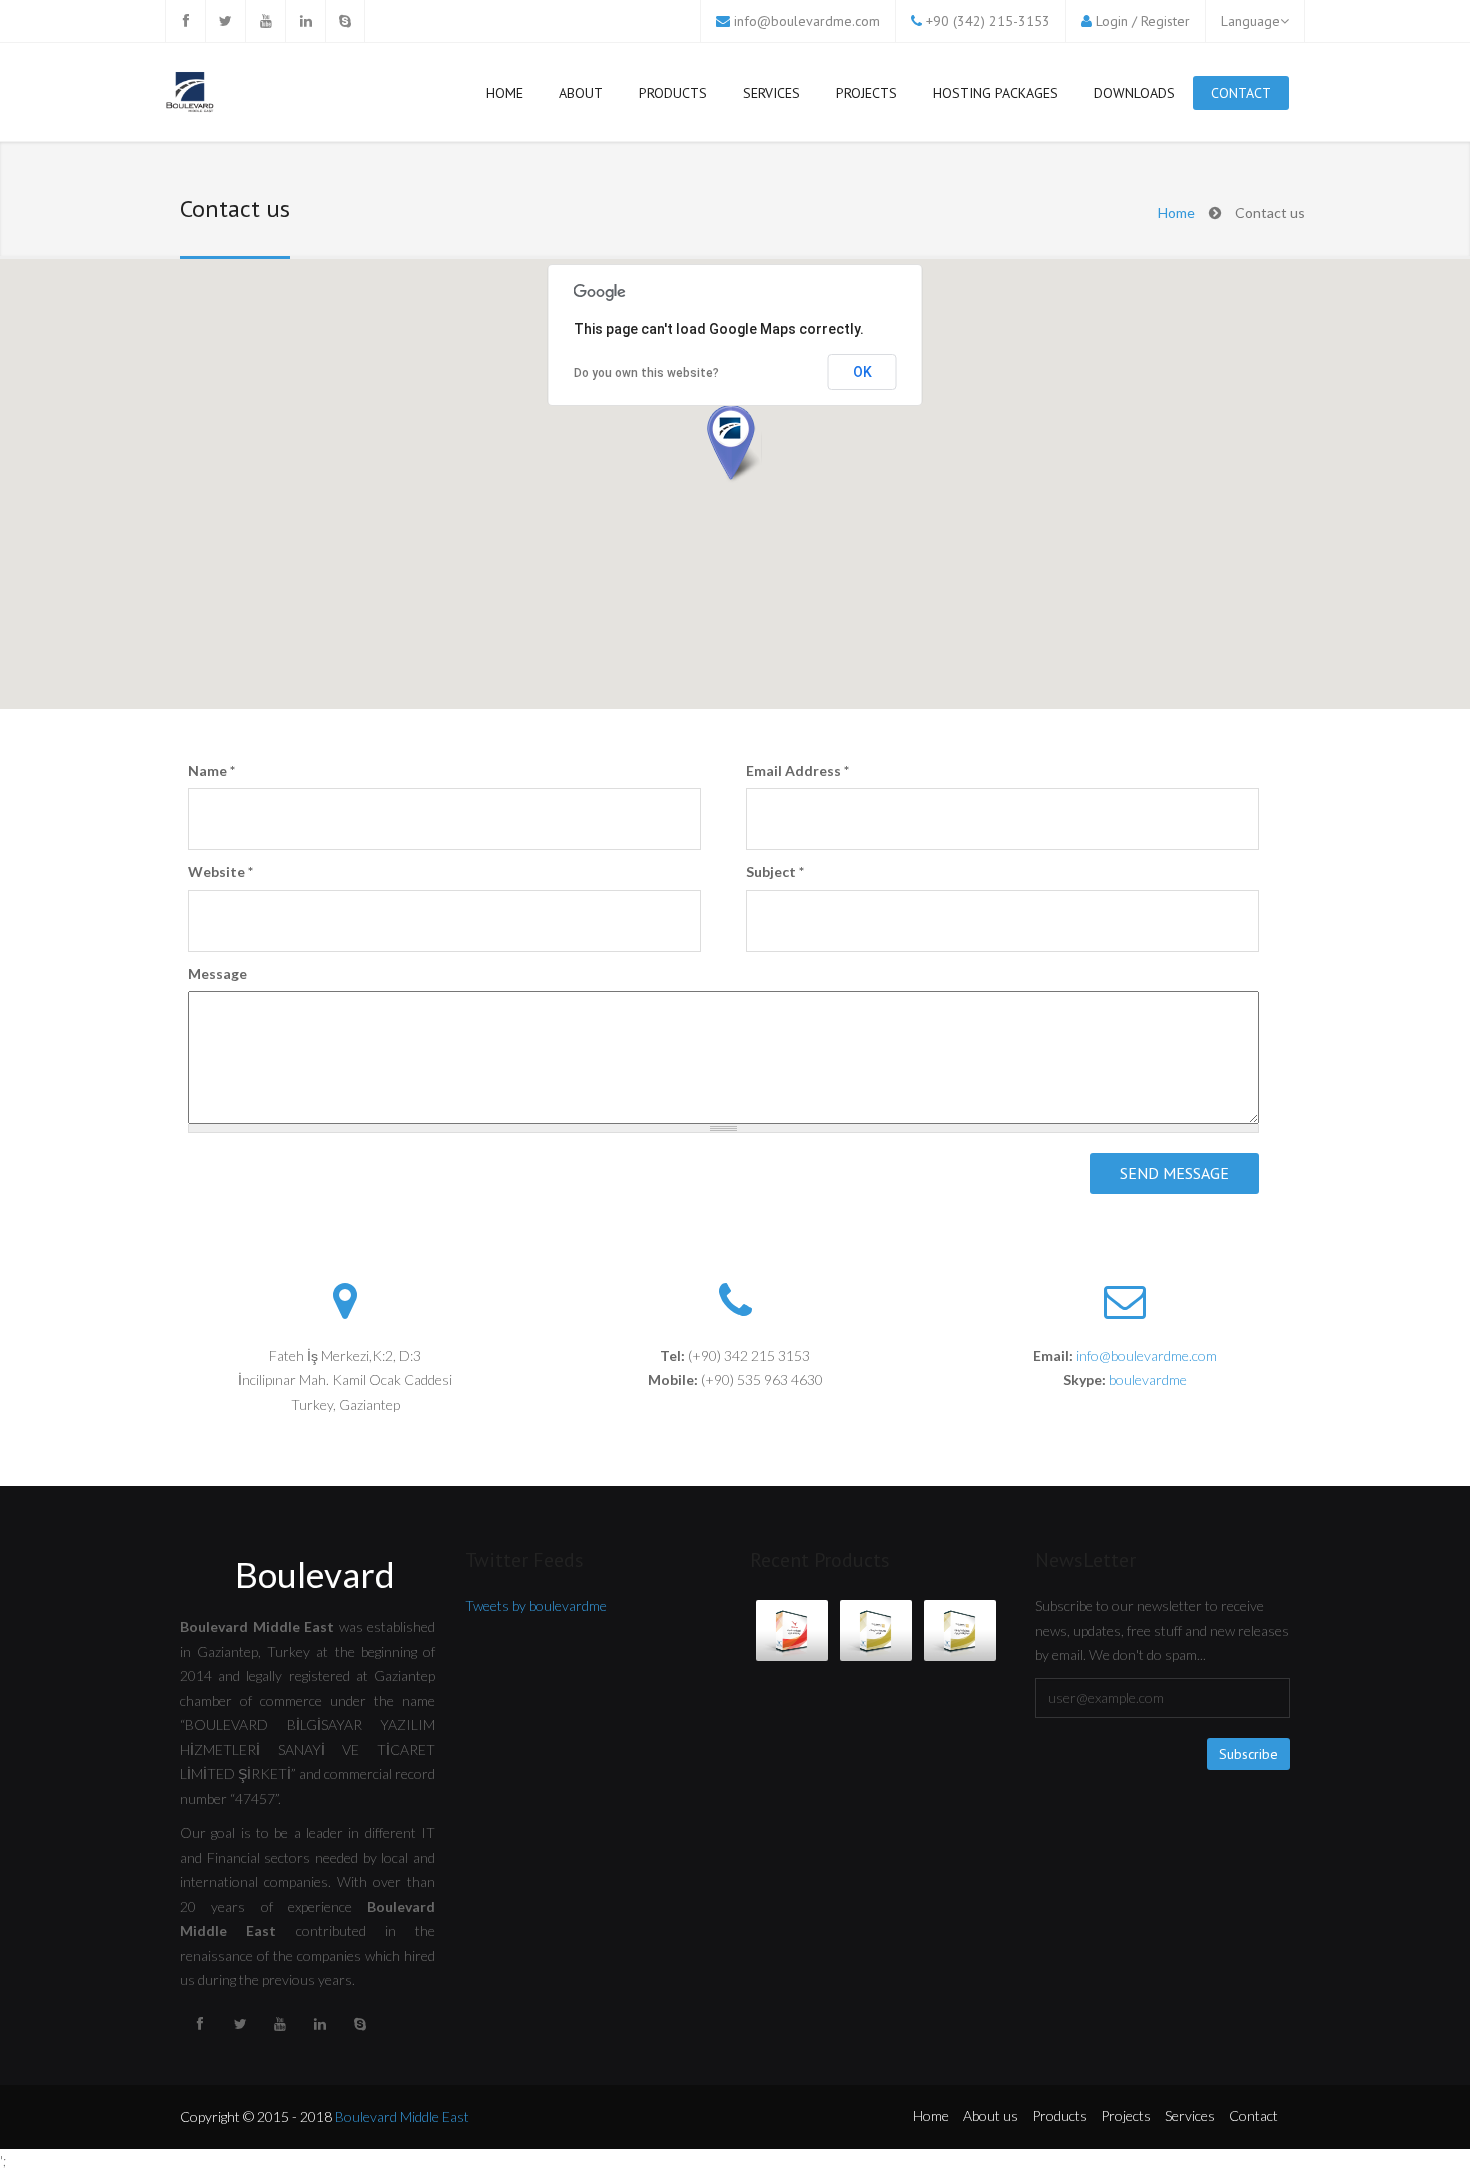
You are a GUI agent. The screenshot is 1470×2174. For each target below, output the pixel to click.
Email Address (797, 770)
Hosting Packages (995, 93)
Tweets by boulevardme (536, 1605)
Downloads (1134, 93)
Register (1165, 21)
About (581, 93)
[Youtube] (265, 21)
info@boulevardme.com (807, 21)
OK (862, 372)
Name (211, 770)
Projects (866, 93)
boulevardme (1148, 1379)
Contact (1241, 93)
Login (1112, 21)
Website (220, 871)
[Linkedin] (305, 21)
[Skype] (345, 21)
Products (673, 93)
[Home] (190, 94)
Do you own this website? (646, 373)
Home (504, 93)
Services (771, 93)
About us (990, 2115)
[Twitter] (225, 21)
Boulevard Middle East (402, 2116)
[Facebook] (185, 21)
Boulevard (315, 1574)
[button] (734, 444)
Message (217, 973)
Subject (775, 871)
